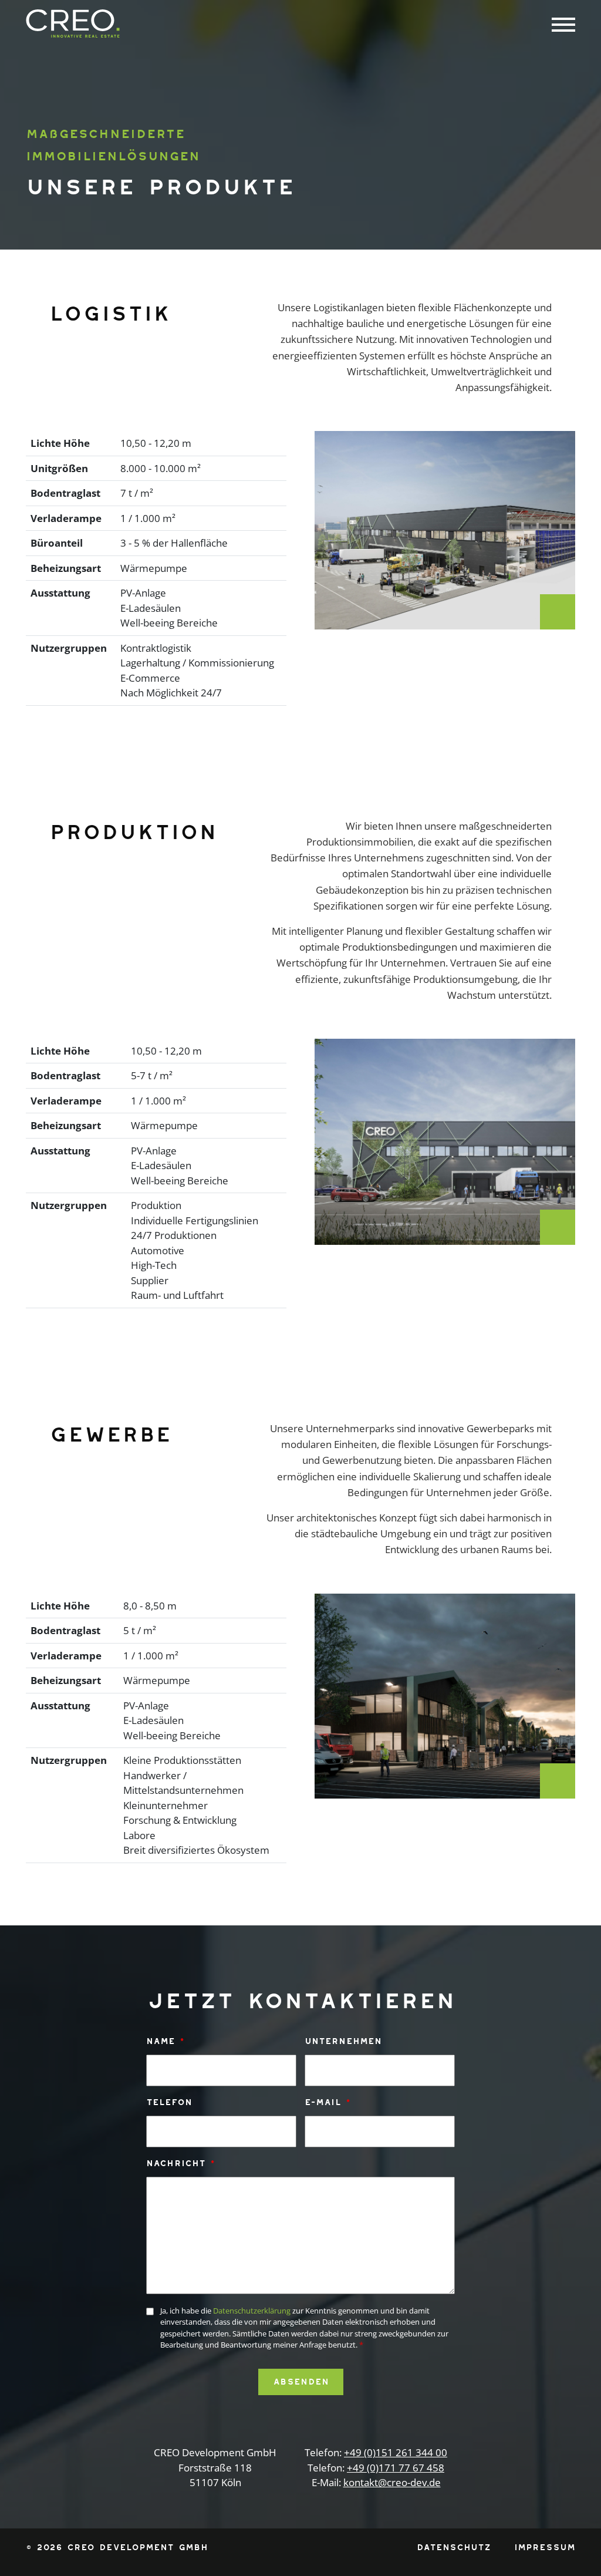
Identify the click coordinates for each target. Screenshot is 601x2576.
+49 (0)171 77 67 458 (396, 2468)
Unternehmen (343, 2041)
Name (165, 2041)
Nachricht (180, 2163)
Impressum (545, 2547)
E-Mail (327, 2102)
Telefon (169, 2102)
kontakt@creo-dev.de (392, 2482)
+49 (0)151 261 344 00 (396, 2452)
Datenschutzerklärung (252, 2311)
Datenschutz (454, 2547)
